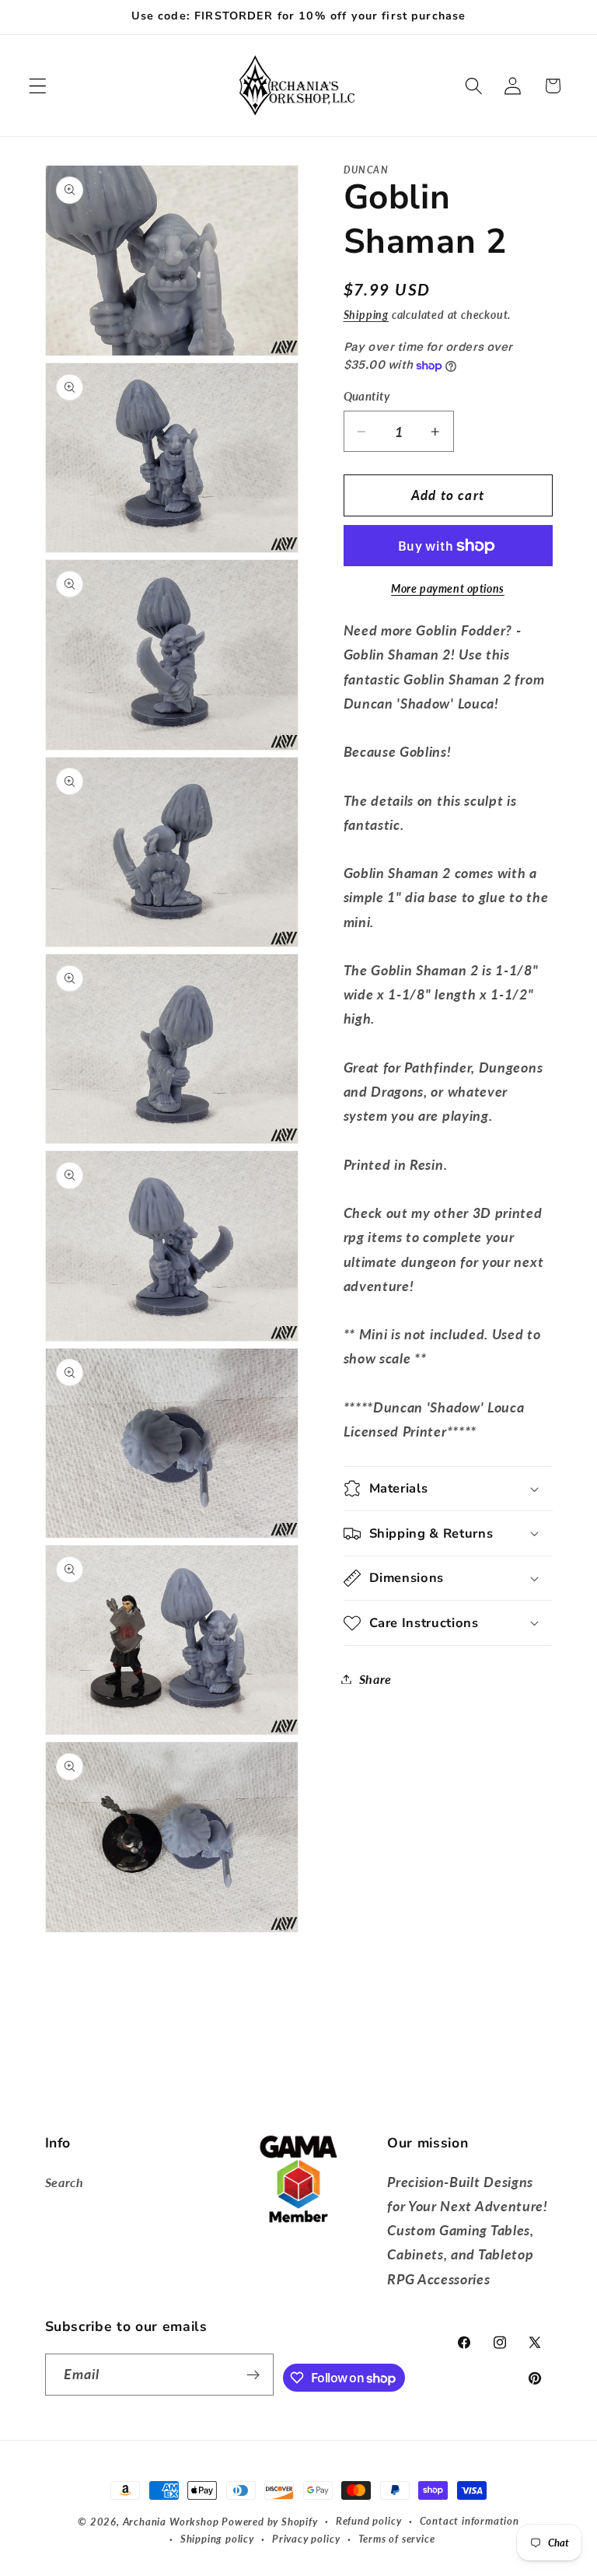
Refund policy (368, 2521)
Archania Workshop (171, 2522)
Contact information (470, 2521)
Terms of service (397, 2539)
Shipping (366, 315)
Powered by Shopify (270, 2522)
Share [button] (375, 1679)
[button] (38, 86)
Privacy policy (306, 2539)
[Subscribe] (254, 2375)
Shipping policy (217, 2539)
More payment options (448, 588)
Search (65, 2182)
